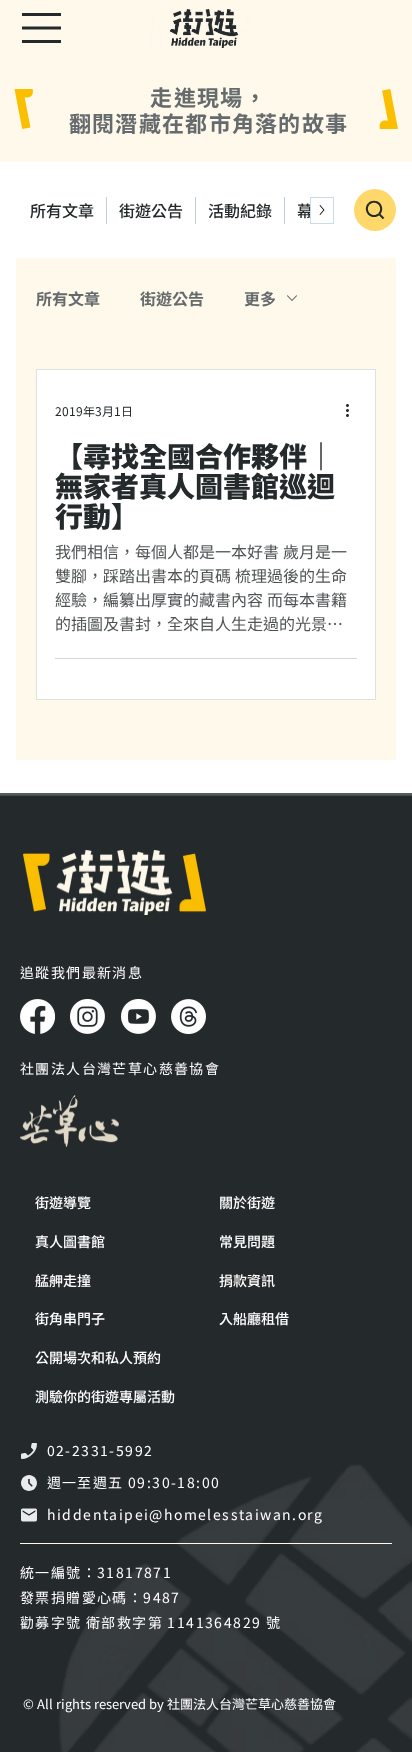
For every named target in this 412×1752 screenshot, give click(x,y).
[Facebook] (37, 1016)
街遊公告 (172, 298)
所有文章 (68, 298)
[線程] (188, 1016)
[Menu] (42, 28)
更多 (260, 298)
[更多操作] (354, 410)
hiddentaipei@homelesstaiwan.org (185, 1514)
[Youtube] (138, 1016)
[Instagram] (87, 1016)
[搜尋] (375, 210)
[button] (112, 1396)
